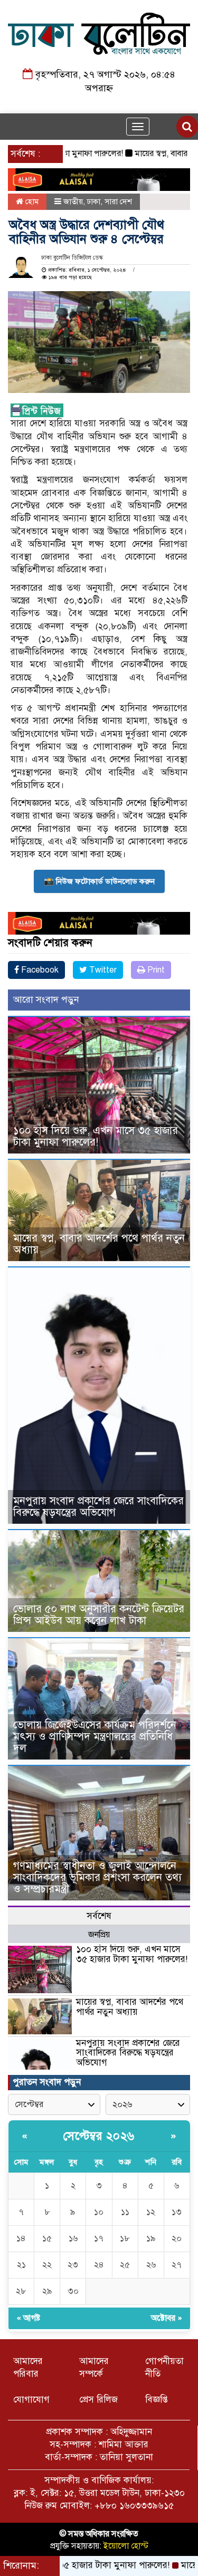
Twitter (102, 970)
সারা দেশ (118, 201)
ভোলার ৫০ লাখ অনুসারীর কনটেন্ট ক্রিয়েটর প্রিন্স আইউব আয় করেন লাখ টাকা (99, 1615)
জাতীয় (73, 201)
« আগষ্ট (28, 2318)
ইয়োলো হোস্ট (126, 2546)
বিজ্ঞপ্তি (157, 2400)
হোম (31, 201)
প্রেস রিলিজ (98, 2400)
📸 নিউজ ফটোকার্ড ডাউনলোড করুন (99, 881)
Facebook (39, 970)
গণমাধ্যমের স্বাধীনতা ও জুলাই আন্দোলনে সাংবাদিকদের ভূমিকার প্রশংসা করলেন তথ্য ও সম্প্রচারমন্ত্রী (97, 1877)
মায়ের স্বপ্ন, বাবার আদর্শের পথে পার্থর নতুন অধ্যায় (99, 1244)
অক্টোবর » (167, 2318)
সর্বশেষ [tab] (99, 1916)
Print (155, 970)
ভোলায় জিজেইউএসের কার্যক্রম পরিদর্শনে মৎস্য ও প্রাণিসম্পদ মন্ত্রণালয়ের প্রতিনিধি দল (95, 1737)
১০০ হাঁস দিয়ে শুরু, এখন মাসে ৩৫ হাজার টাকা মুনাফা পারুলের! (96, 1136)
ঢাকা (94, 201)
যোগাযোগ (31, 2400)
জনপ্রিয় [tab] (99, 1935)
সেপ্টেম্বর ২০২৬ (99, 2136)
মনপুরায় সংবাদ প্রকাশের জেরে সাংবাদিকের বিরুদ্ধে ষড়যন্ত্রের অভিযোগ (98, 1507)
